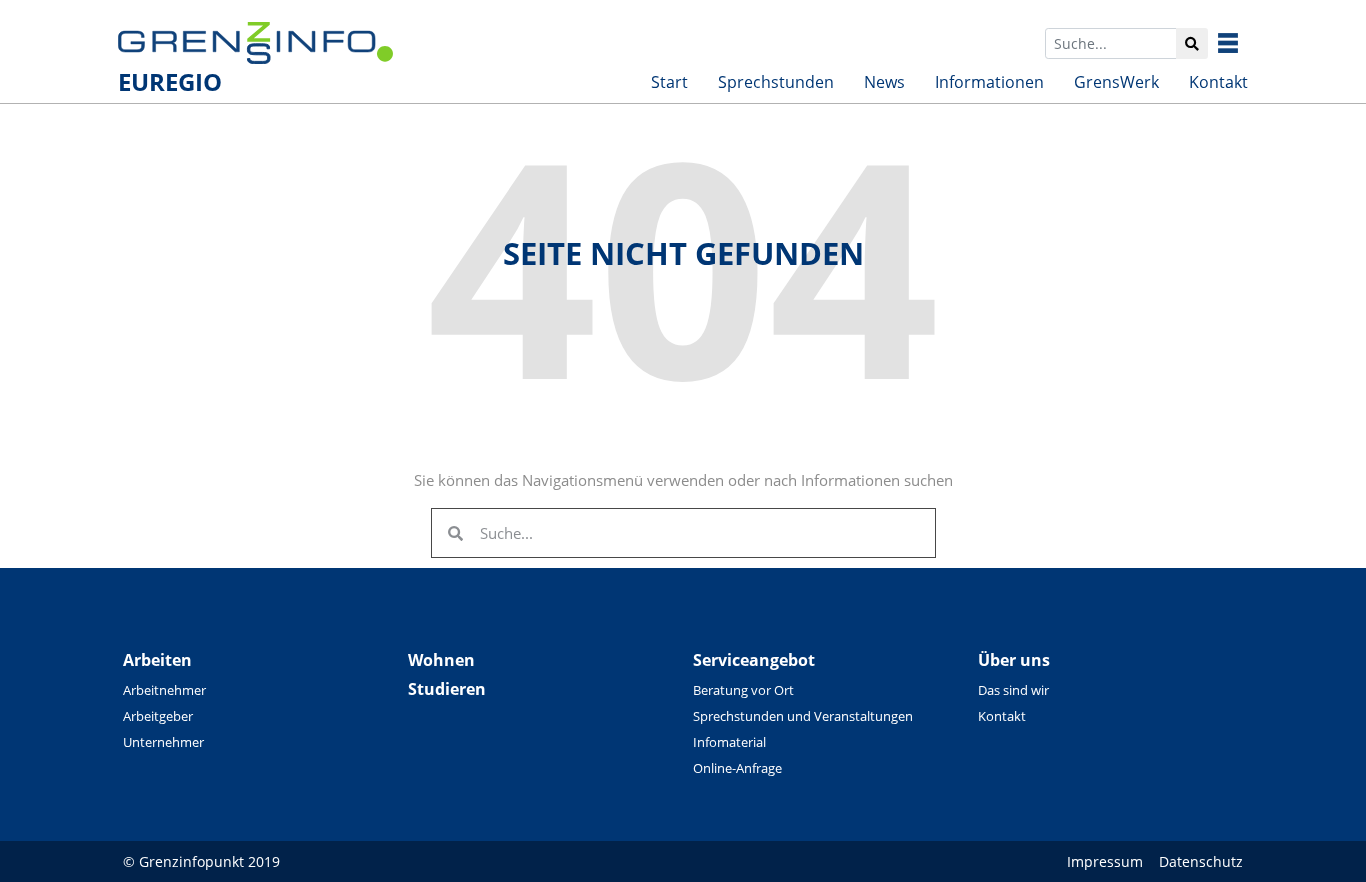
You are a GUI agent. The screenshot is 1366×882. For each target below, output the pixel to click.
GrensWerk (1116, 82)
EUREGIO (170, 81)
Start (669, 82)
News (884, 82)
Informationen (989, 82)
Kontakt (1218, 82)
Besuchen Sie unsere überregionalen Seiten (1243, 43)
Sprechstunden (776, 82)
